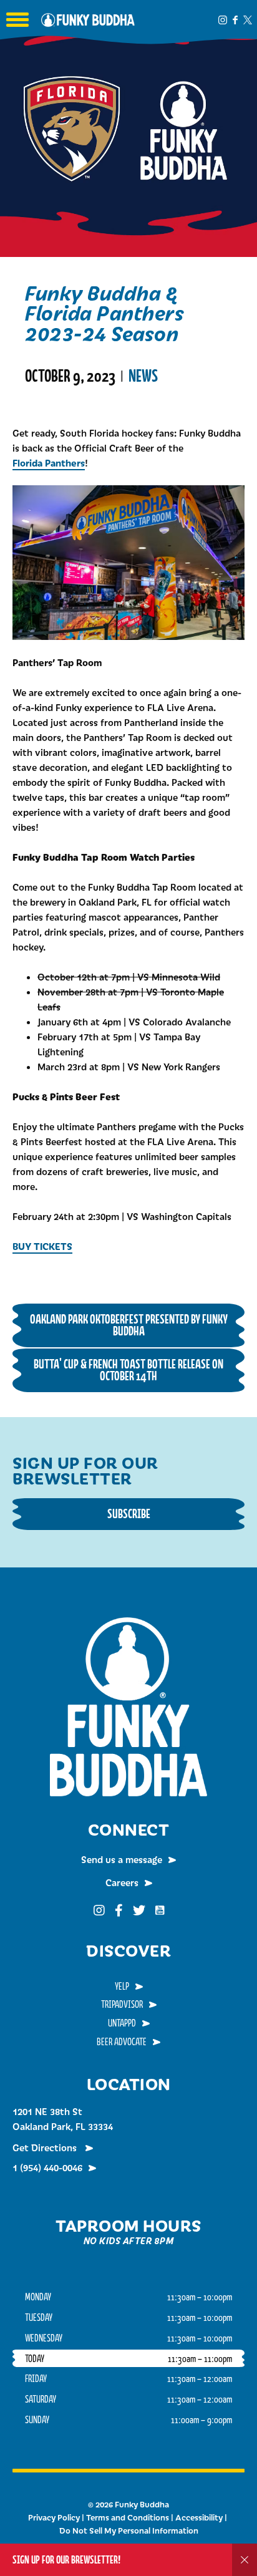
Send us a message (122, 1859)
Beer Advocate (122, 2041)
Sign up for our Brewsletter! (66, 2559)
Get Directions (46, 2147)
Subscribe (129, 1513)
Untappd (122, 2023)
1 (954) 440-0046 (47, 2167)
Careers (122, 1882)
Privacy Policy (54, 2517)
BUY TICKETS (42, 1246)
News (143, 376)
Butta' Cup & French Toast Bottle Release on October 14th (128, 1370)
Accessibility (199, 2517)
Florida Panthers (49, 462)
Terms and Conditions (128, 2517)
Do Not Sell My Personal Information (129, 2530)
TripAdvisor (122, 2004)
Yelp (122, 1986)
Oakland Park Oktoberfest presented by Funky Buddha (129, 1325)
